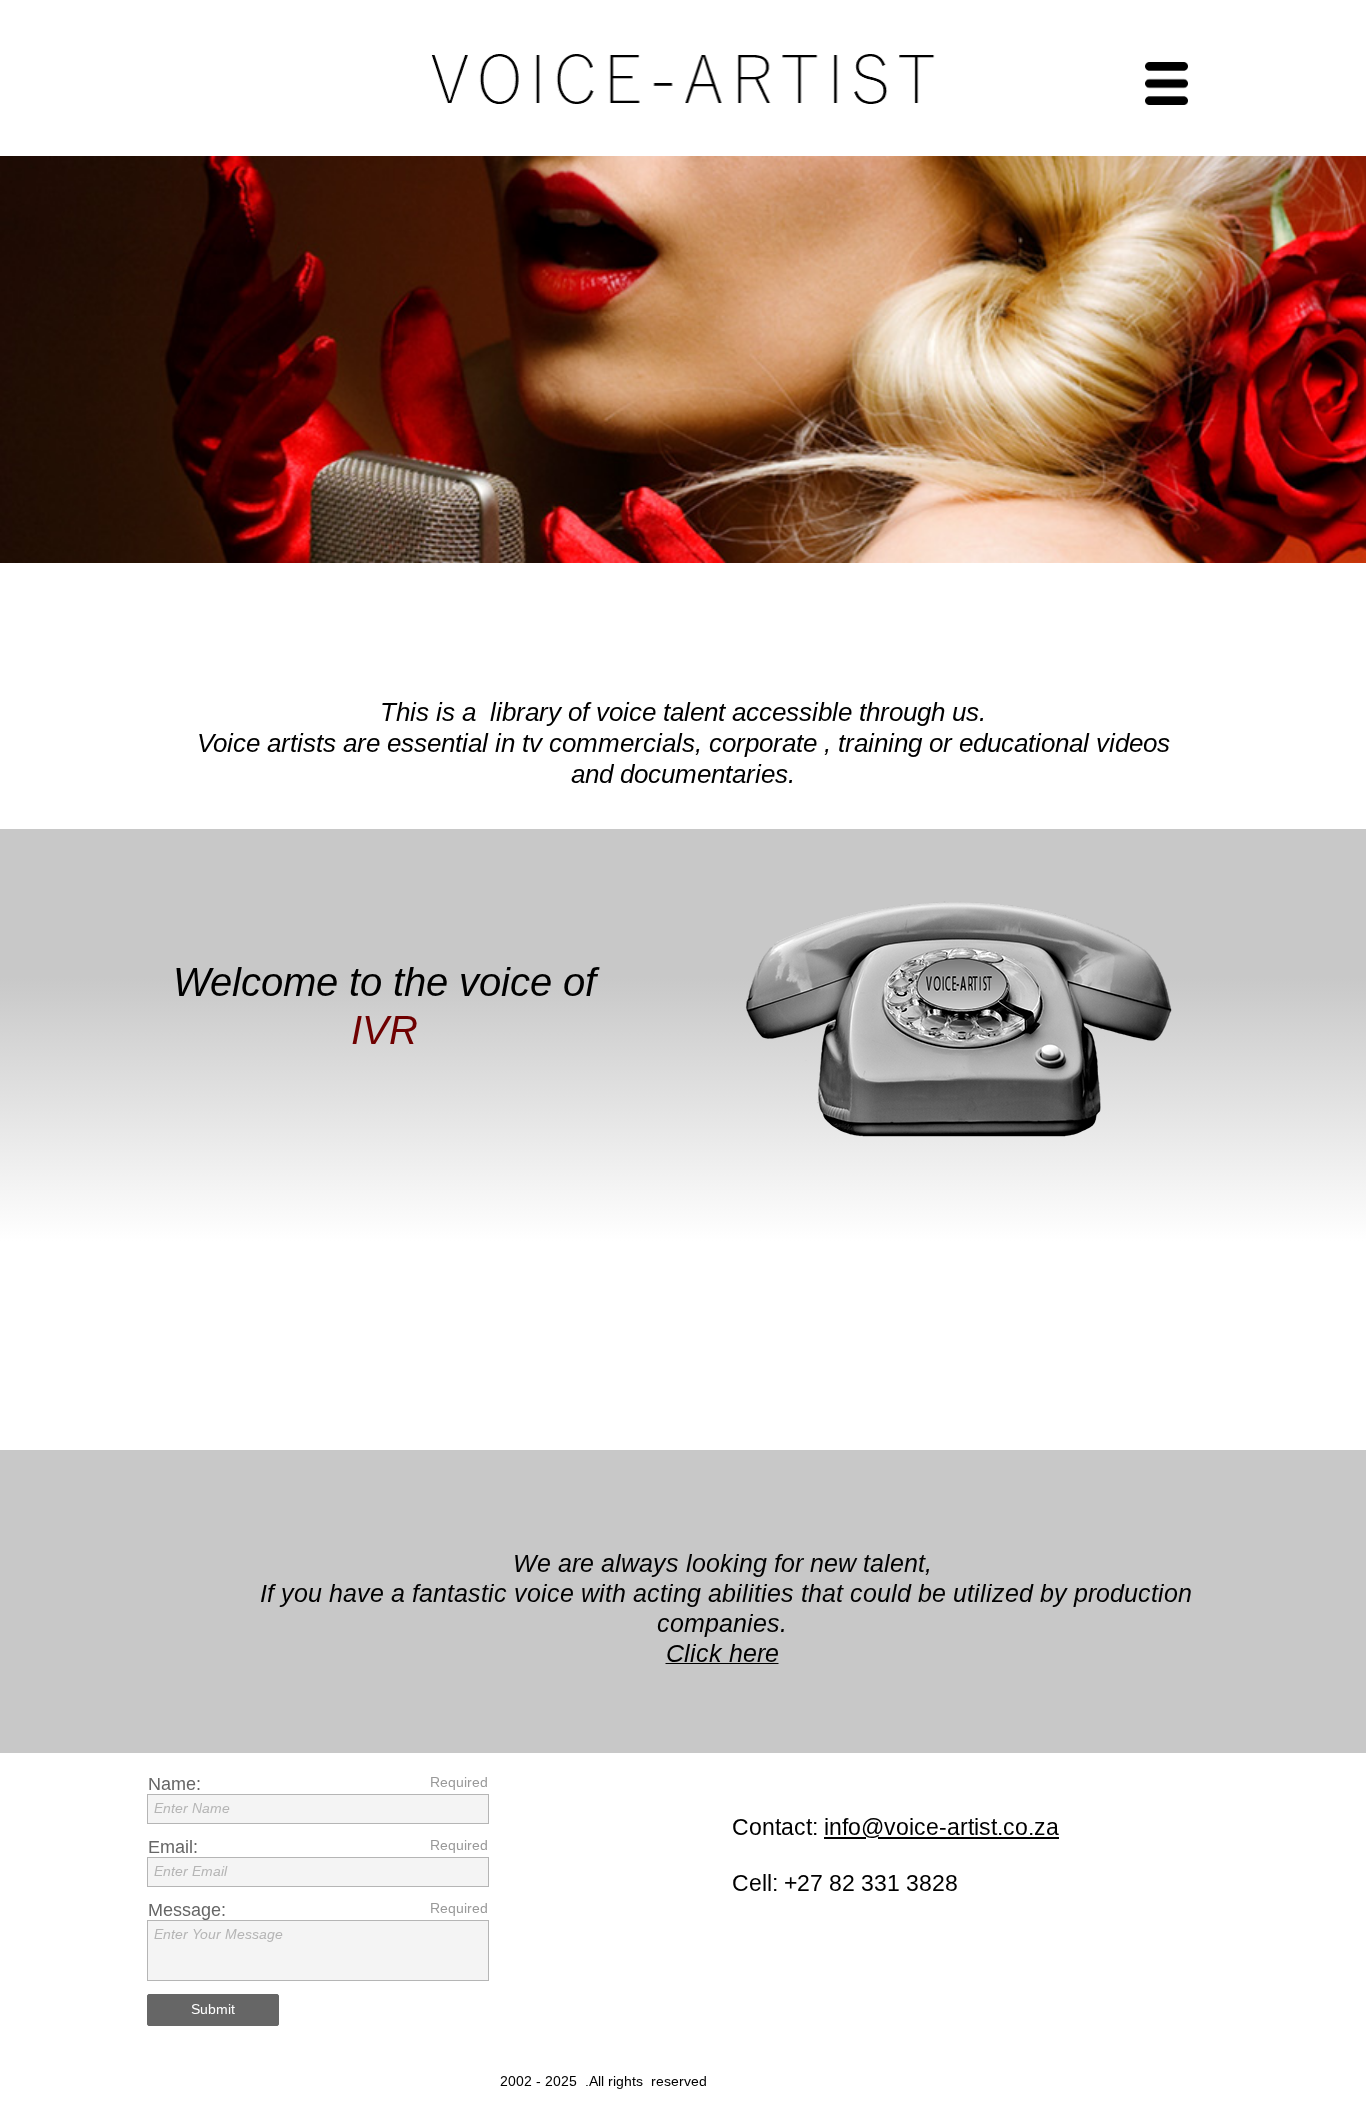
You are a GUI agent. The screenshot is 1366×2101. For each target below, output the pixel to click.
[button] (939, 83)
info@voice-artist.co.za (941, 1827)
